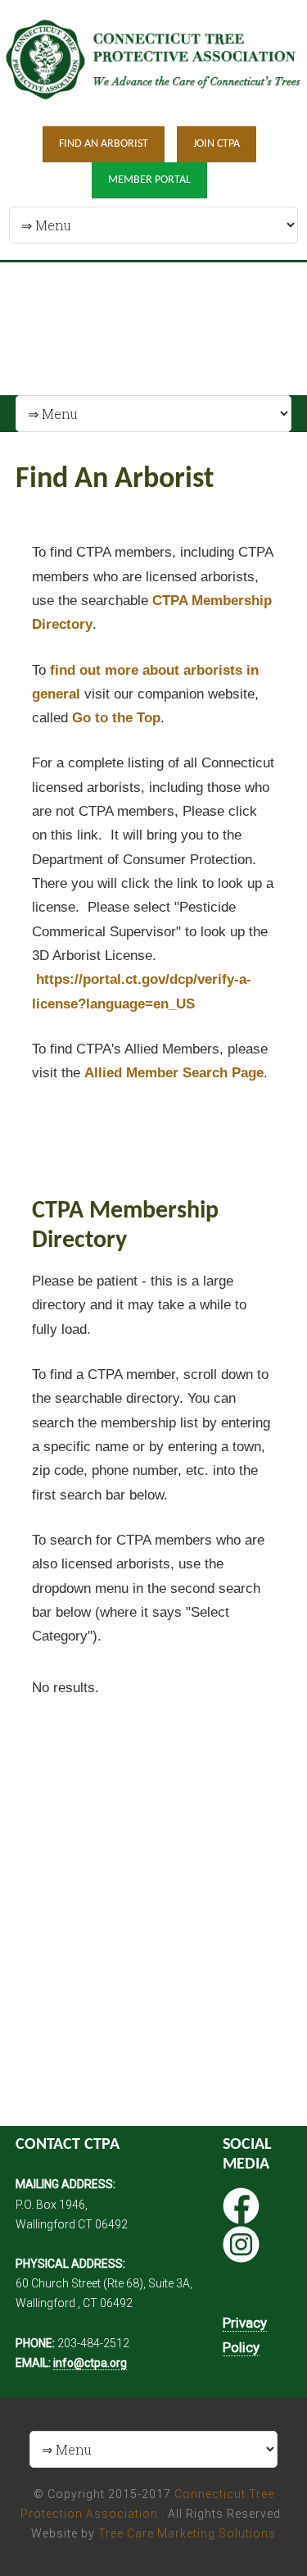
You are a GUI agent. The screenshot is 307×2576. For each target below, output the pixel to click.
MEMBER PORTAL (149, 180)
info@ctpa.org (90, 2363)
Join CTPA (217, 144)
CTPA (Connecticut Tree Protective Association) (153, 62)
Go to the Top (116, 718)
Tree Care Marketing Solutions (187, 2533)
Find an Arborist (104, 144)
